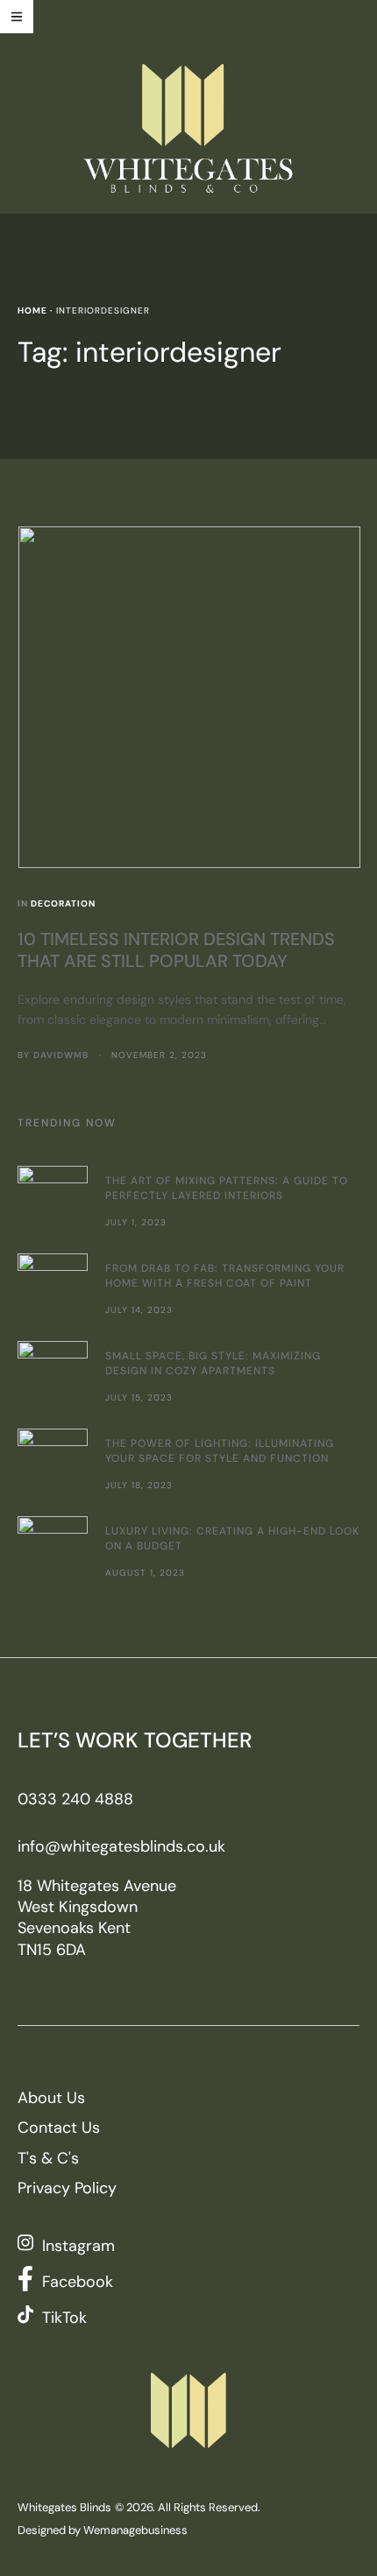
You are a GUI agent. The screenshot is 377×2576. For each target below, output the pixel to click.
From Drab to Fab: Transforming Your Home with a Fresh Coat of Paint (225, 1276)
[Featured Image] (189, 697)
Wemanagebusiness (135, 2530)
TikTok (64, 2318)
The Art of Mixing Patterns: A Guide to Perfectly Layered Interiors (227, 1188)
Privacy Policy (67, 2188)
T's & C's (48, 2158)
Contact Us (59, 2128)
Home (32, 311)
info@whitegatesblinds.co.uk (121, 1846)
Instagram (78, 2246)
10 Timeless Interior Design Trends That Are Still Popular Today (176, 950)
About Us (51, 2098)
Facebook (78, 2282)
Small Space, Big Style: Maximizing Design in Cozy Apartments (213, 1363)
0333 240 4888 (75, 1799)
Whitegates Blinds (64, 2507)
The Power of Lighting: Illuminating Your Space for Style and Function (220, 1451)
